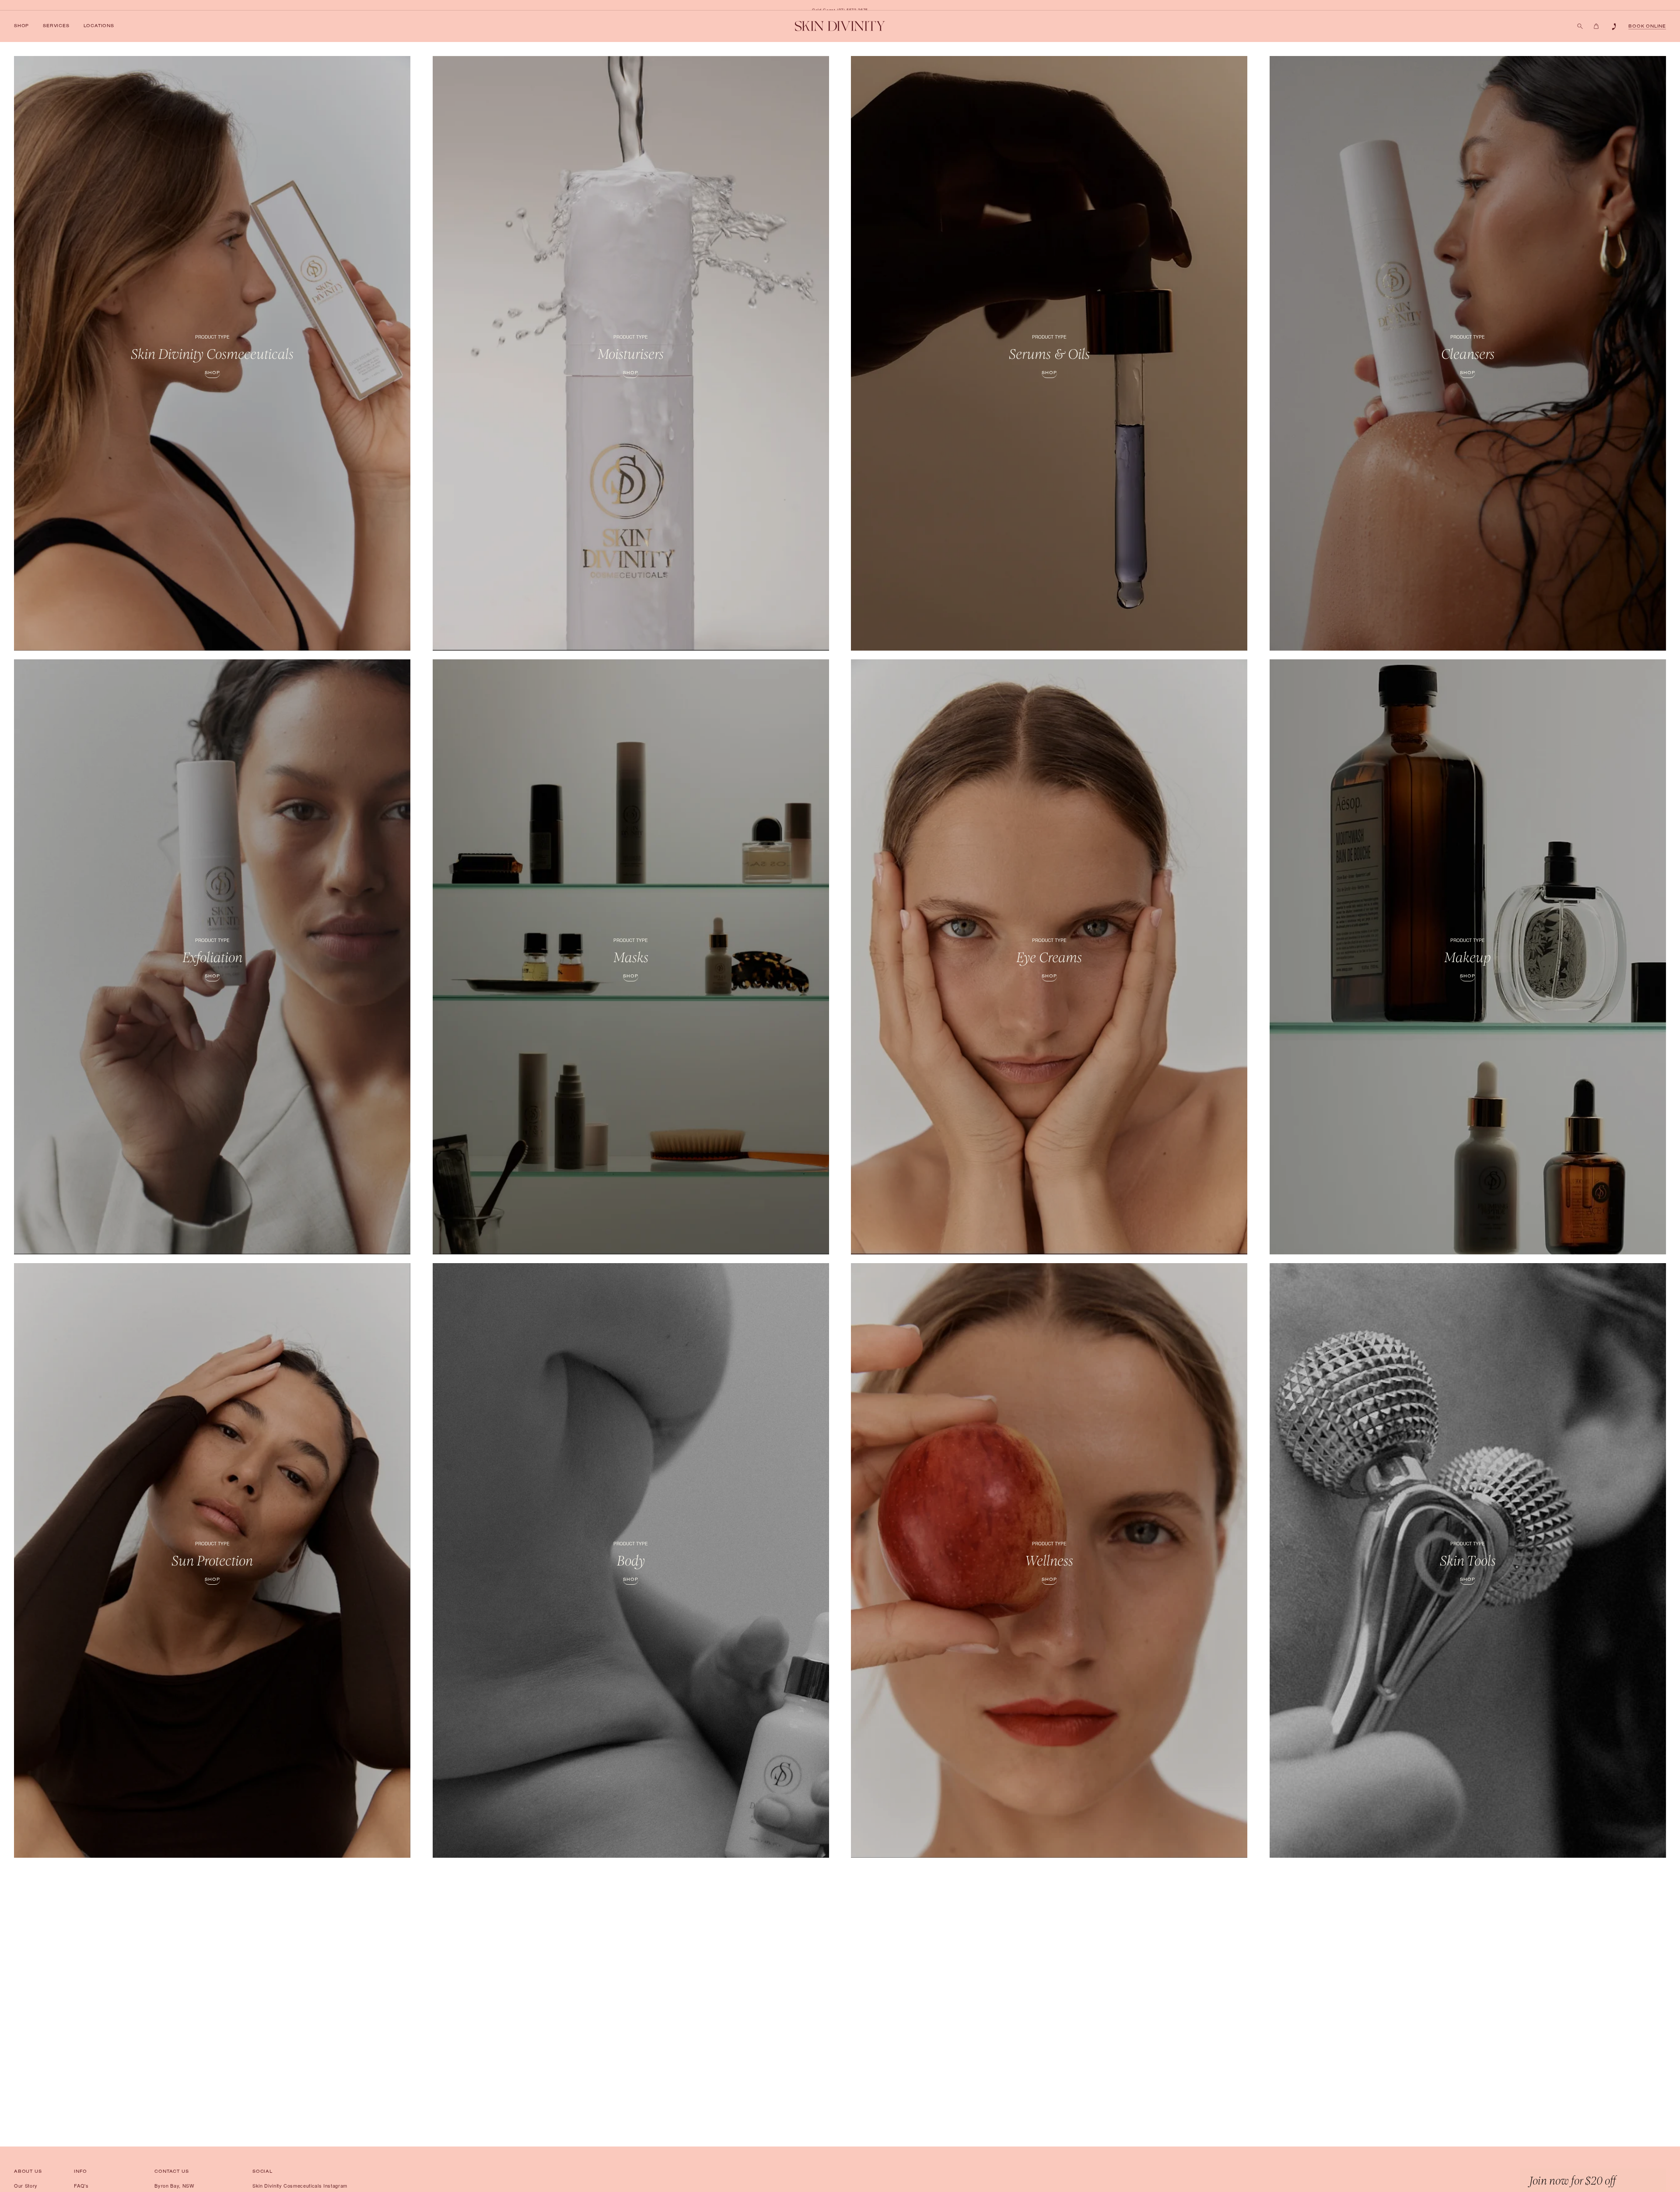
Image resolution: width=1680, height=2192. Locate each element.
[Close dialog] (980, 995)
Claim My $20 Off (764, 1163)
